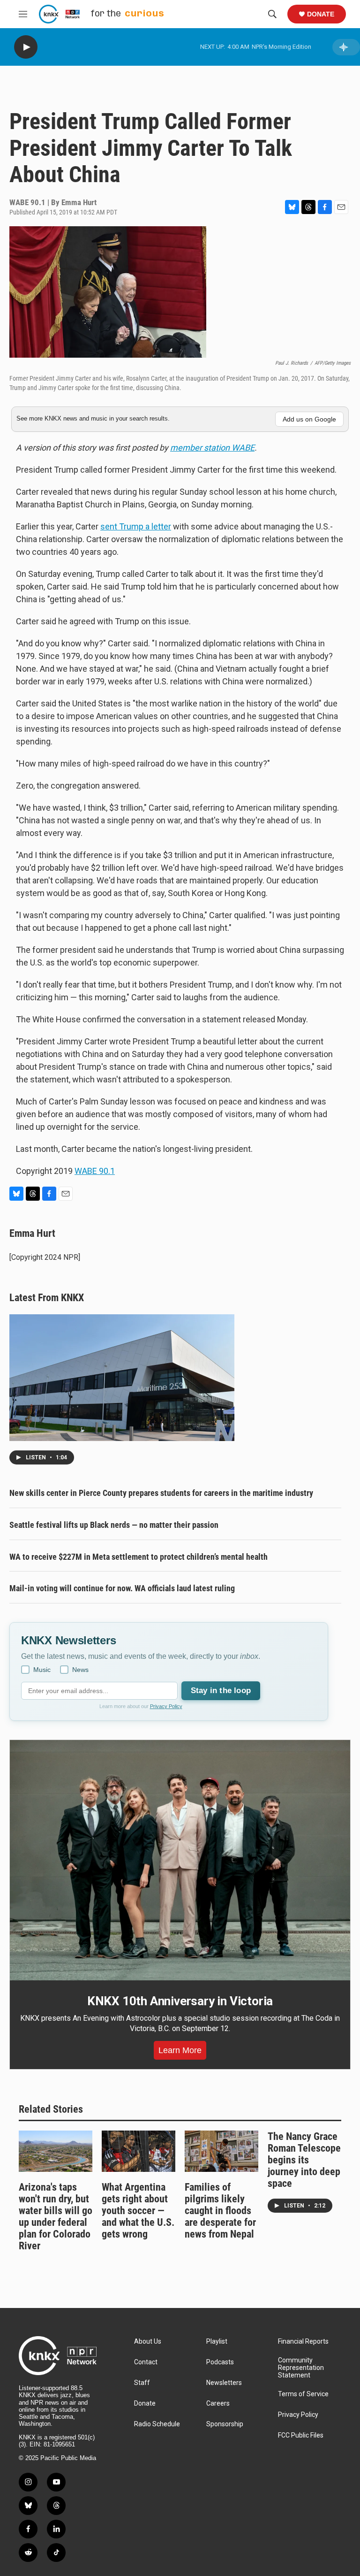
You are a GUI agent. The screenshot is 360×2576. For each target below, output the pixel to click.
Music (42, 1670)
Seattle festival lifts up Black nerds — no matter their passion (114, 1525)
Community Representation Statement (301, 2368)
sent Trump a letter (136, 526)
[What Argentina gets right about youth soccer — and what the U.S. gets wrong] (139, 2151)
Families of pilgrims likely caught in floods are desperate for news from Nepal (220, 2211)
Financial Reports (303, 2342)
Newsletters (224, 2383)
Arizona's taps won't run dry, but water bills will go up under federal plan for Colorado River (56, 2216)
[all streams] (346, 47)
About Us (148, 2342)
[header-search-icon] (272, 14)
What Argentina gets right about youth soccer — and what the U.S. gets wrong (138, 2211)
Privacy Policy (166, 1706)
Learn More (180, 2050)
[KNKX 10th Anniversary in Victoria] (180, 1860)
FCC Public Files (301, 2435)
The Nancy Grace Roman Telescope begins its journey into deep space (304, 2160)
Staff (142, 2383)
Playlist (217, 2342)
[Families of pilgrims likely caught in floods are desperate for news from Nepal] (221, 2151)
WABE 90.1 (95, 1171)
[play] (26, 47)
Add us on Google (309, 419)
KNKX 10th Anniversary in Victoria (180, 2001)
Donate (321, 14)
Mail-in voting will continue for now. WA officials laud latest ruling (122, 1588)
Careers (218, 2403)
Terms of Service (303, 2394)
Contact (146, 2362)
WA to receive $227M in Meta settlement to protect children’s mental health (139, 1557)
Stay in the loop (221, 1690)
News (80, 1670)
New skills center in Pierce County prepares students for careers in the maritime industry (161, 1493)
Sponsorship (225, 2424)
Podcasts (220, 2362)
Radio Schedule (157, 2424)
